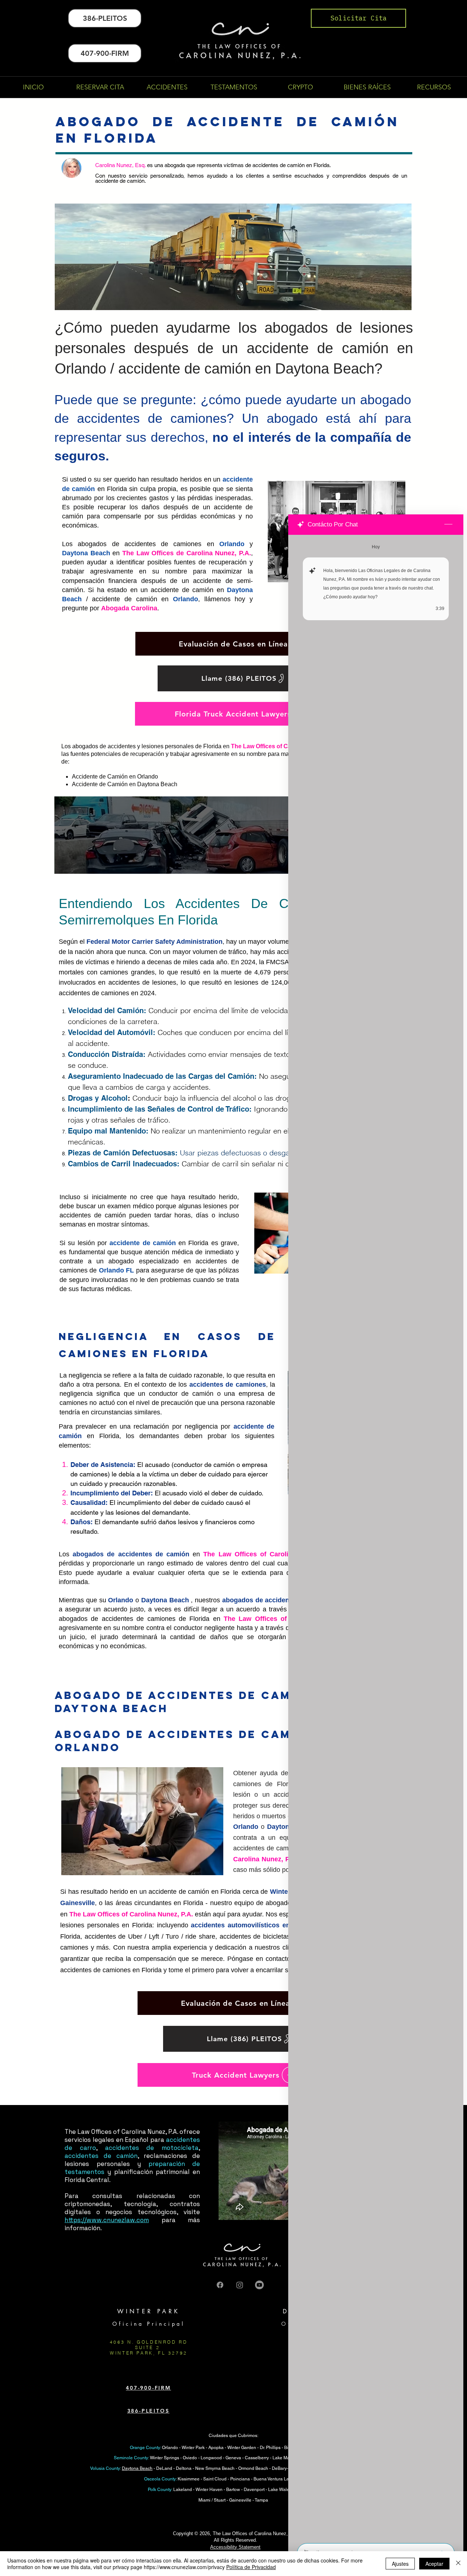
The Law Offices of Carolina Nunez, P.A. (270, 1554)
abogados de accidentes (261, 1600)
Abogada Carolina (129, 608)
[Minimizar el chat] (448, 525)
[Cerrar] (458, 2564)
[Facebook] (220, 2285)
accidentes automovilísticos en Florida (253, 1925)
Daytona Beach (86, 553)
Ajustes (400, 2564)
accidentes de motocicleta (152, 2148)
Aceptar (434, 2564)
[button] (167, 87)
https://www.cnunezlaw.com (107, 2220)
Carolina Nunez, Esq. (120, 165)
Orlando (232, 544)
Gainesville (78, 1903)
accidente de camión (143, 1243)
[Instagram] (240, 2285)
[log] (376, 1537)
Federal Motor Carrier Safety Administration (155, 942)
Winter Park (193, 2448)
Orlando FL (116, 1270)
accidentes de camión (101, 2156)
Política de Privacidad (251, 2567)
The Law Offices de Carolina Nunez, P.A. (187, 553)
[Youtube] (259, 2285)
